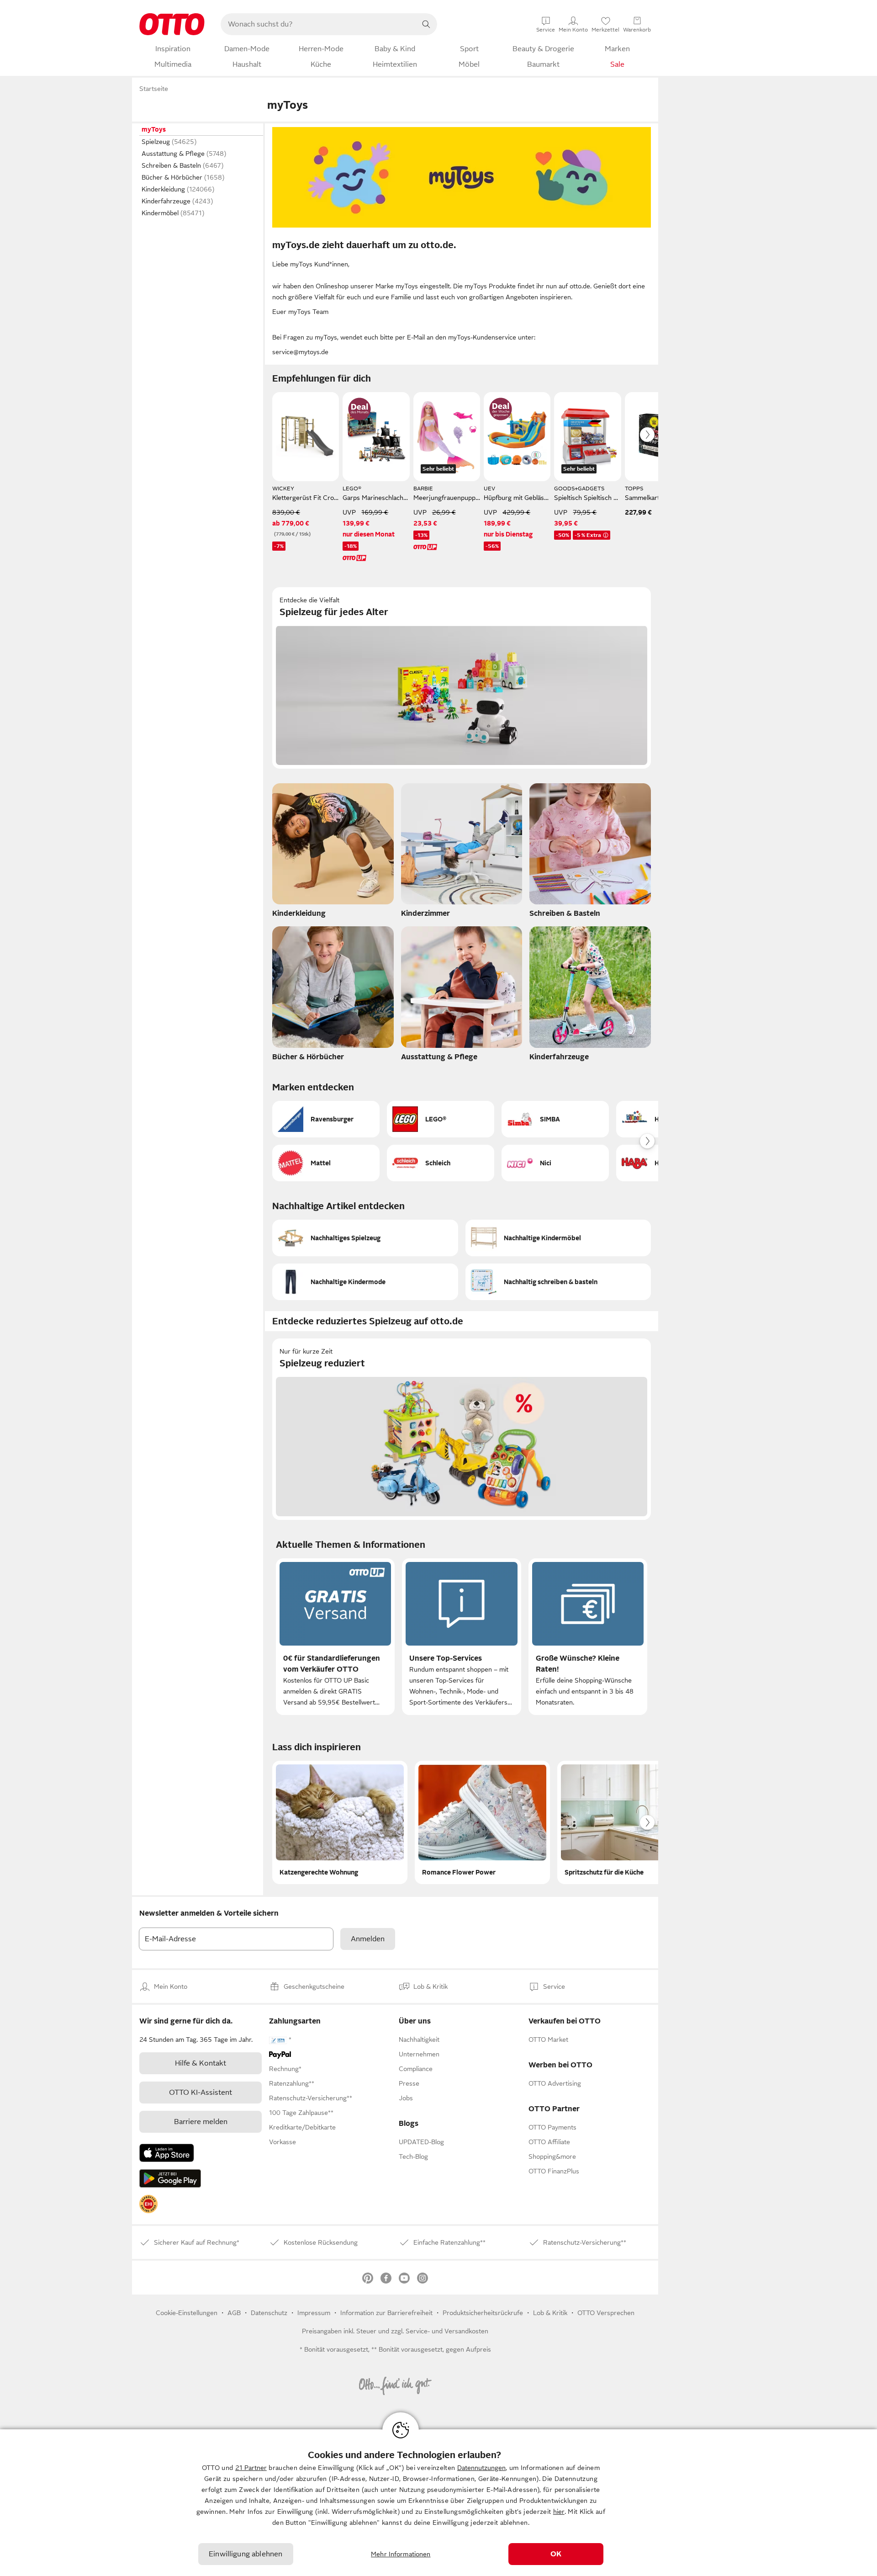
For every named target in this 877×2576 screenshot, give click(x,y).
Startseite (154, 89)
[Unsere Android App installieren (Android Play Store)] (170, 2178)
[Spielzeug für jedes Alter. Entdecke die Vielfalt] (462, 678)
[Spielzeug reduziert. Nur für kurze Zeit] (462, 1429)
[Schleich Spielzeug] (441, 1163)
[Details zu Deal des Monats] (359, 409)
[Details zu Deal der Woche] (501, 409)
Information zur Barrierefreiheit (386, 2313)
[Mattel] (326, 1163)
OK (556, 2554)
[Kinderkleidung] (333, 853)
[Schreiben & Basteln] (590, 853)
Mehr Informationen (401, 2554)
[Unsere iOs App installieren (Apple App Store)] (167, 2153)
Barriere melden (201, 2122)
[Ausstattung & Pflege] (462, 996)
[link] (148, 2204)
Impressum (314, 2313)
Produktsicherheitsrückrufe (483, 2313)
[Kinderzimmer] (462, 853)
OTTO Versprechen (606, 2313)
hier (559, 2512)
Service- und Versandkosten (447, 2331)
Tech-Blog (413, 2156)
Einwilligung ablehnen (246, 2554)
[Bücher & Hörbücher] (333, 996)
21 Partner (251, 2468)
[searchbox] (318, 24)
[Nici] (555, 1163)
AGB (234, 2313)
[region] (438, 2503)
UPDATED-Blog (421, 2142)
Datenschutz (269, 2313)
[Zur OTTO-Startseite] (172, 24)
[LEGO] (441, 1119)
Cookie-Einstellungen (187, 2313)
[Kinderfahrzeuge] (590, 996)
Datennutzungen (481, 2468)
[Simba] (555, 1119)
